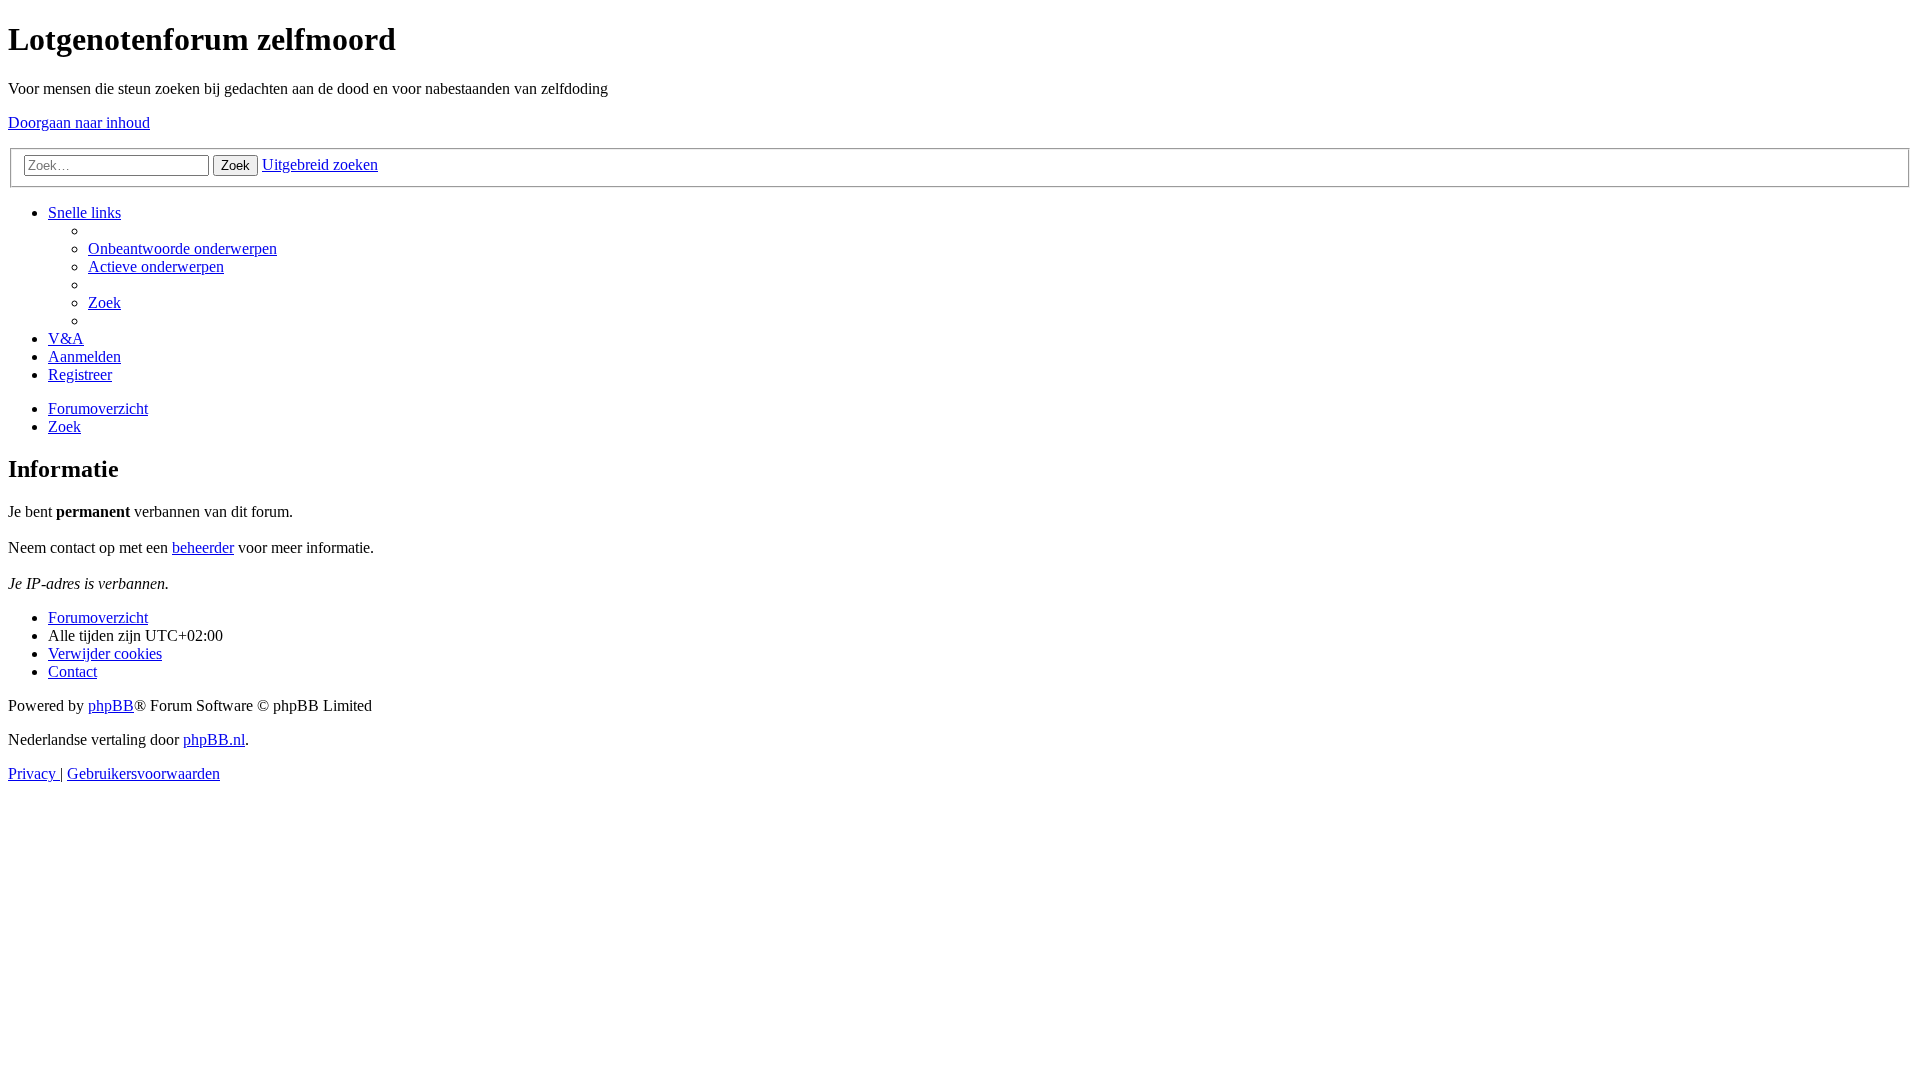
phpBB (111, 705)
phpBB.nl (214, 739)
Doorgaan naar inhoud (79, 122)
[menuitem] (182, 248)
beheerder (203, 547)
